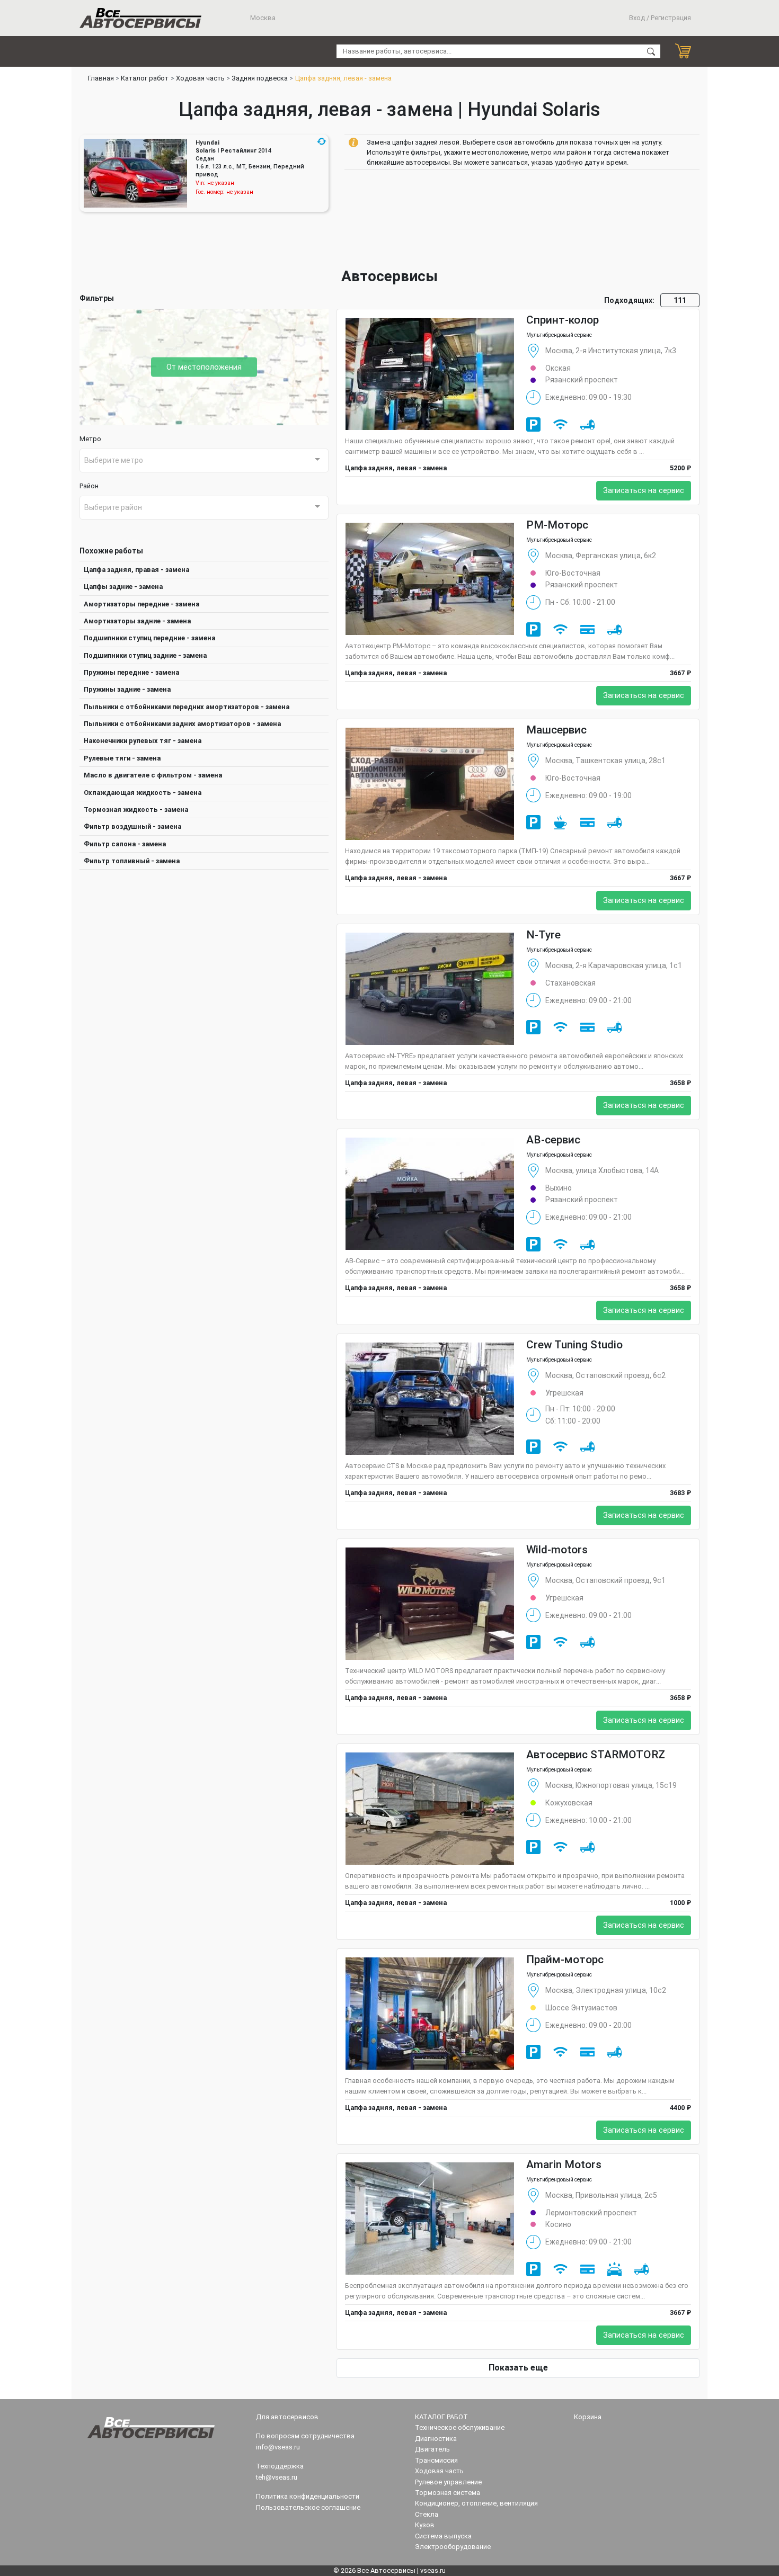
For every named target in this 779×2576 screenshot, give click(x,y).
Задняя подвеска (260, 78)
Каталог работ (145, 78)
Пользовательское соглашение (308, 2507)
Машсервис (556, 730)
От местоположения (204, 367)
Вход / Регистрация (660, 18)
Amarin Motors (564, 2164)
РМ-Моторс (557, 525)
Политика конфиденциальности (308, 2496)
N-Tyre (543, 935)
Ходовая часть (200, 78)
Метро (90, 439)
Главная (101, 78)
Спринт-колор (563, 320)
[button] (322, 141)
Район (89, 486)
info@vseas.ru (278, 2447)
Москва (262, 18)
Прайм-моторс (565, 1960)
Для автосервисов (287, 2417)
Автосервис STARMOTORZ (596, 1755)
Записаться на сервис (644, 491)
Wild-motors (557, 1550)
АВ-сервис (553, 1140)
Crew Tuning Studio (574, 1345)
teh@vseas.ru (277, 2477)
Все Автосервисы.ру (140, 18)
